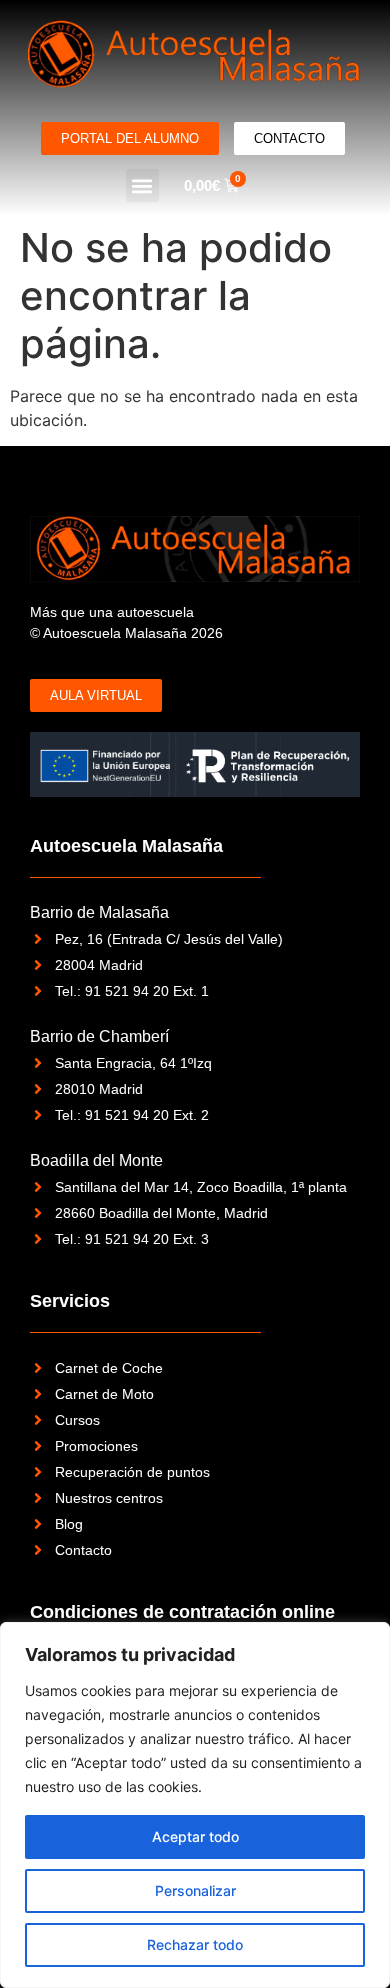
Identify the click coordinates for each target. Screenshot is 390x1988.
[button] (142, 185)
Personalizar (195, 1890)
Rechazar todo (195, 1944)
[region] (195, 1805)
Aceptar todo (195, 1836)
